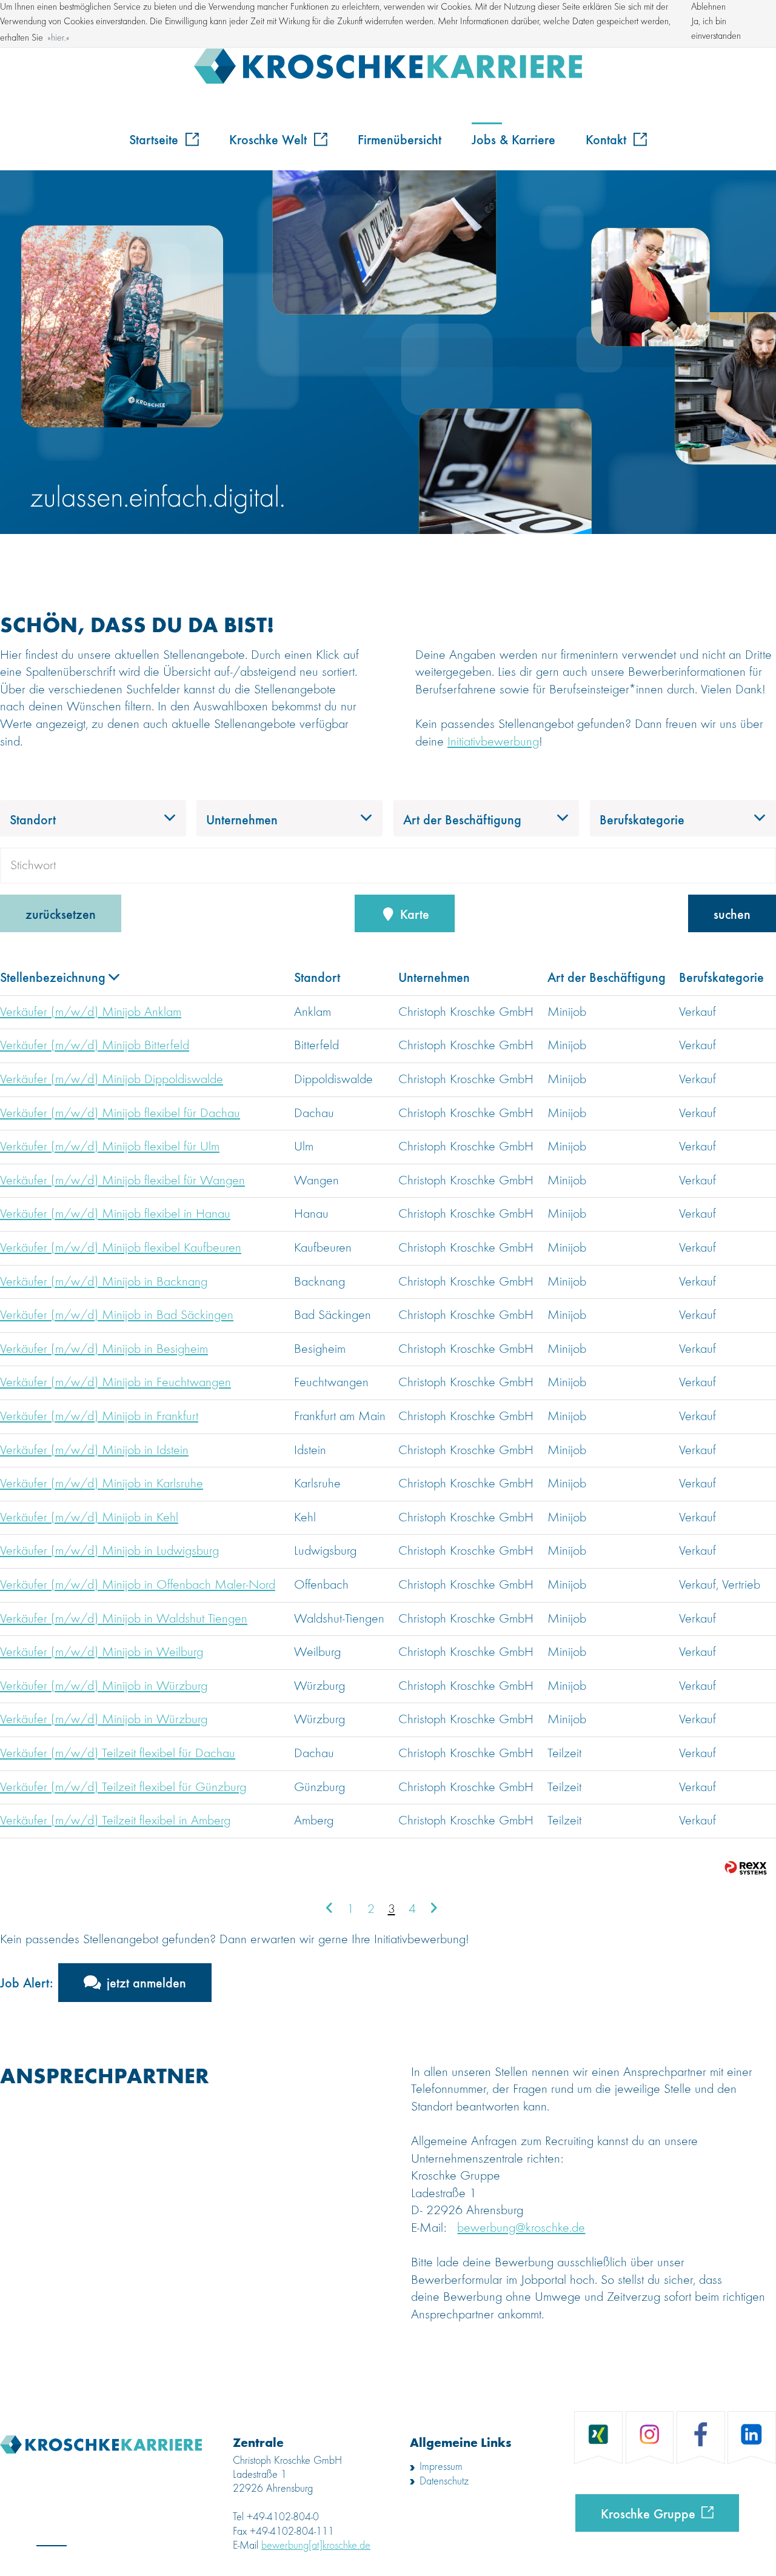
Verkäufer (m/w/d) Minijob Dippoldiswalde (112, 1079)
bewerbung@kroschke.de (521, 2228)
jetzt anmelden (146, 1982)
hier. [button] (59, 38)
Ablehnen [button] (708, 7)
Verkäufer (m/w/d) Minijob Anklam (91, 1012)
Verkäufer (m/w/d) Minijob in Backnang (104, 1282)
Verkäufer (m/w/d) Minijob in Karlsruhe (102, 1484)
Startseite (156, 139)
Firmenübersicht (400, 139)
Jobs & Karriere (513, 139)
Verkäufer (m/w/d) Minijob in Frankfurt (99, 1416)
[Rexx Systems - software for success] (746, 1868)
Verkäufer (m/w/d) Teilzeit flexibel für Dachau (118, 1753)
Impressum (441, 2467)
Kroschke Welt (270, 139)
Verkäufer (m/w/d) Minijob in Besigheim (104, 1349)
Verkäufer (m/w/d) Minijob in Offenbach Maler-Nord (138, 1585)
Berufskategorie (721, 976)
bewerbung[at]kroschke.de (316, 2546)
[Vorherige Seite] (329, 1909)
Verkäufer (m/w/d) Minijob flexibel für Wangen (122, 1181)
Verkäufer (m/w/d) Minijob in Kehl (89, 1518)
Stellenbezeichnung (53, 976)
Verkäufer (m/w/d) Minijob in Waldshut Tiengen (124, 1619)
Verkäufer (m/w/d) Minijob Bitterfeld (95, 1046)
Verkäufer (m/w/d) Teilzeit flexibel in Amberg (115, 1821)
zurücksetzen (61, 913)
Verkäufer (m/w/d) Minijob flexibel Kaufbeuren (121, 1248)
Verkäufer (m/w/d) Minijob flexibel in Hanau (115, 1214)
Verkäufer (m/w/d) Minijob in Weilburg (102, 1652)
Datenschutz (444, 2481)
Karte (413, 913)
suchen (732, 913)
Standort (317, 976)
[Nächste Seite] (433, 1909)
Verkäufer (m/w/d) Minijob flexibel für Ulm (110, 1147)
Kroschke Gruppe (648, 2513)
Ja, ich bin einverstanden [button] (716, 29)
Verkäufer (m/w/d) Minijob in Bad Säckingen (117, 1315)
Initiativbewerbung (493, 742)
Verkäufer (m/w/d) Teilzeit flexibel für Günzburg (123, 1787)
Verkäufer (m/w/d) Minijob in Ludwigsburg (109, 1551)
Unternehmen (434, 976)
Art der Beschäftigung (607, 976)
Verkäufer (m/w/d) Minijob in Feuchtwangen (115, 1383)
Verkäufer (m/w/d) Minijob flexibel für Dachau (120, 1113)
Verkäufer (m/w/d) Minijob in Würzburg (104, 1686)
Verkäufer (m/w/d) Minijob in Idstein (94, 1450)
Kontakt (608, 139)
